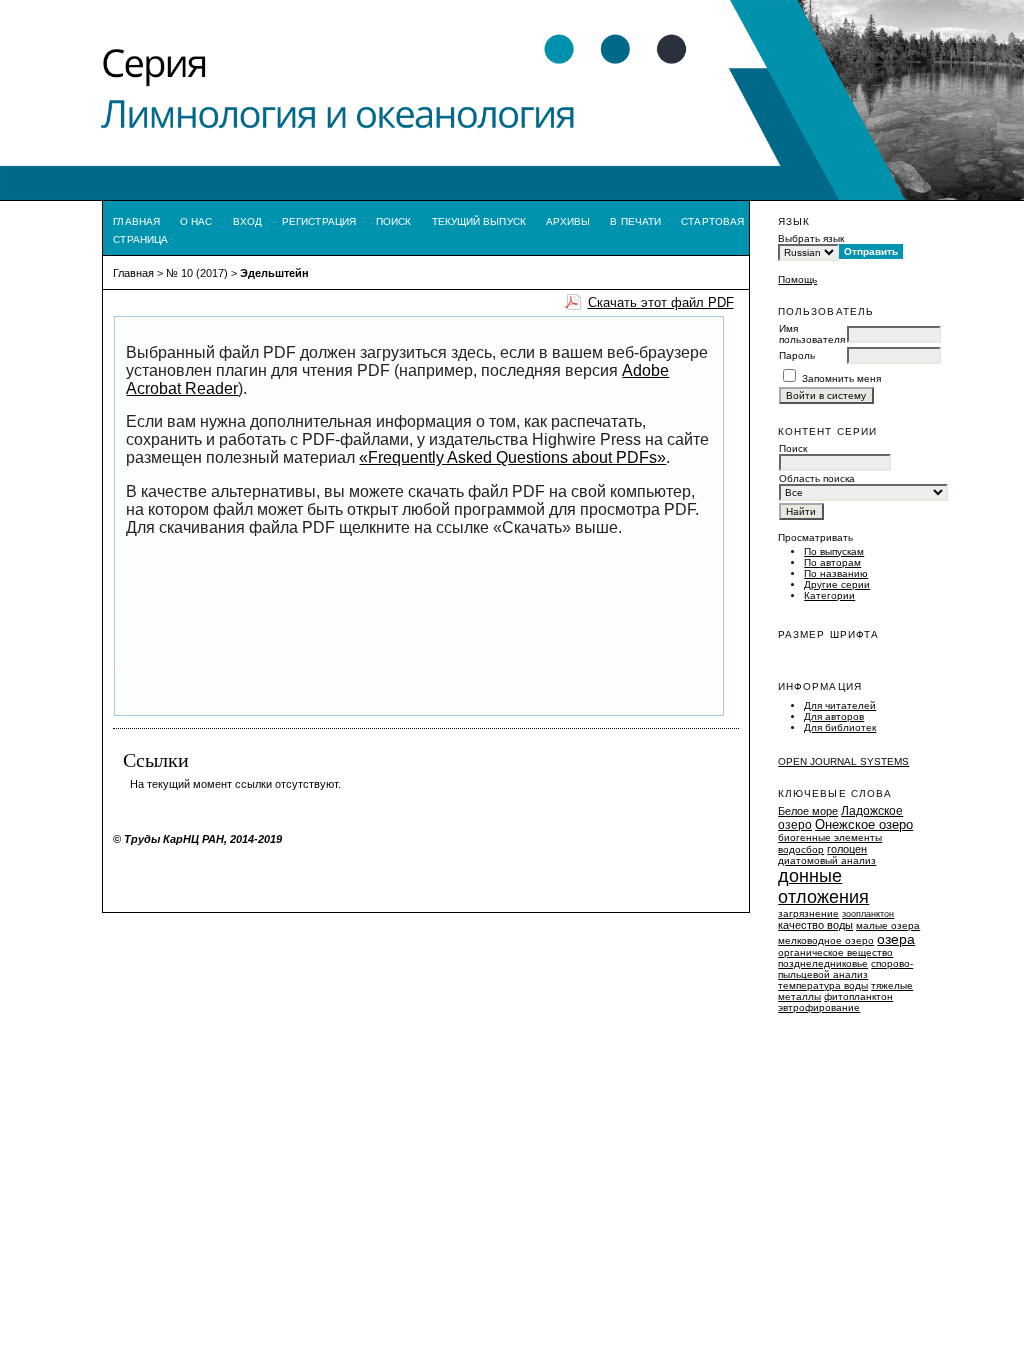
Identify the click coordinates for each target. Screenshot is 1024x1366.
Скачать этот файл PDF (661, 302)
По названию (836, 573)
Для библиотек (840, 727)
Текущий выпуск (479, 221)
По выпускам (834, 551)
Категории (829, 595)
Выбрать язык (811, 238)
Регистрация (319, 221)
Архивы (568, 221)
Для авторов (834, 716)
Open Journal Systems (843, 761)
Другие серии (837, 584)
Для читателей (840, 705)
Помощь (797, 279)
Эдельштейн (274, 273)
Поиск (393, 221)
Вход (247, 221)
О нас (196, 221)
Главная (136, 221)
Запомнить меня (841, 378)
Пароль (797, 355)
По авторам (832, 562)
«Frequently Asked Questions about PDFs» (512, 457)
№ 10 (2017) (197, 273)
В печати (635, 221)
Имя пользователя (812, 334)
